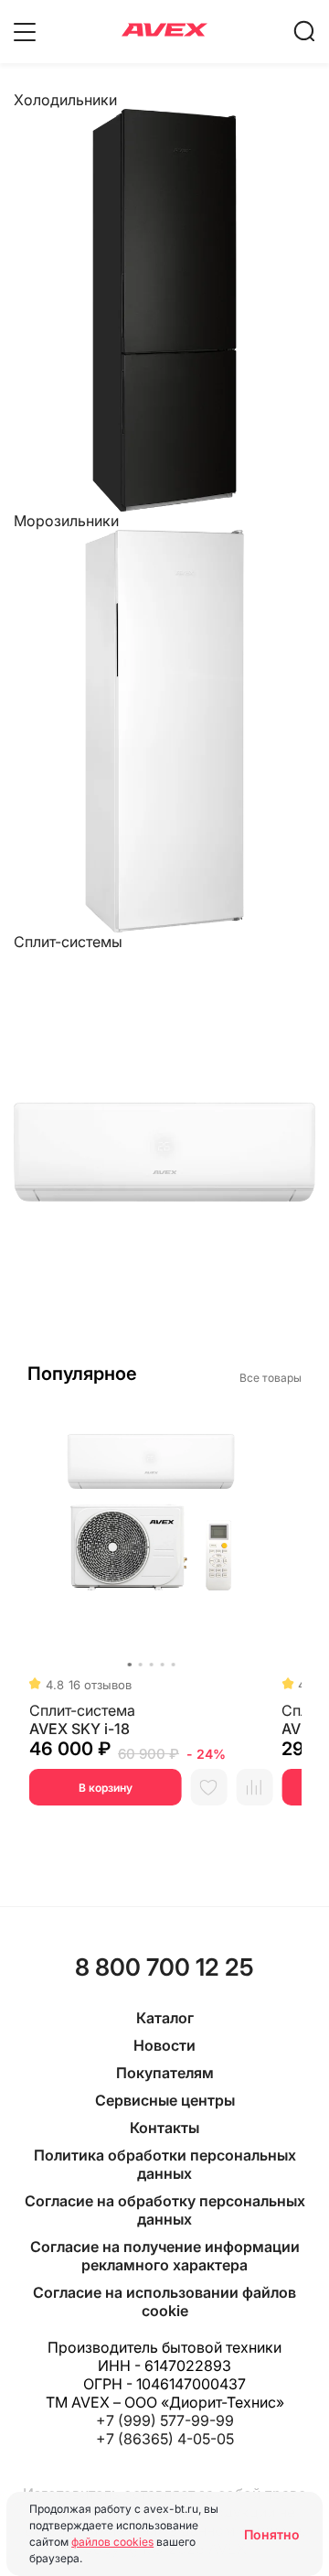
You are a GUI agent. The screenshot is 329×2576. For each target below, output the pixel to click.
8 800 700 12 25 (164, 1967)
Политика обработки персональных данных (165, 2164)
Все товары (271, 1378)
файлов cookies (112, 2542)
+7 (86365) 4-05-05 (165, 2439)
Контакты (164, 2128)
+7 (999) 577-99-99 (165, 2420)
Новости (164, 2045)
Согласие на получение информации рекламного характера (165, 2256)
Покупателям (165, 2073)
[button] (129, 1665)
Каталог (165, 2018)
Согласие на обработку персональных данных (165, 2210)
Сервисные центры (165, 2100)
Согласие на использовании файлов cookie (164, 2301)
